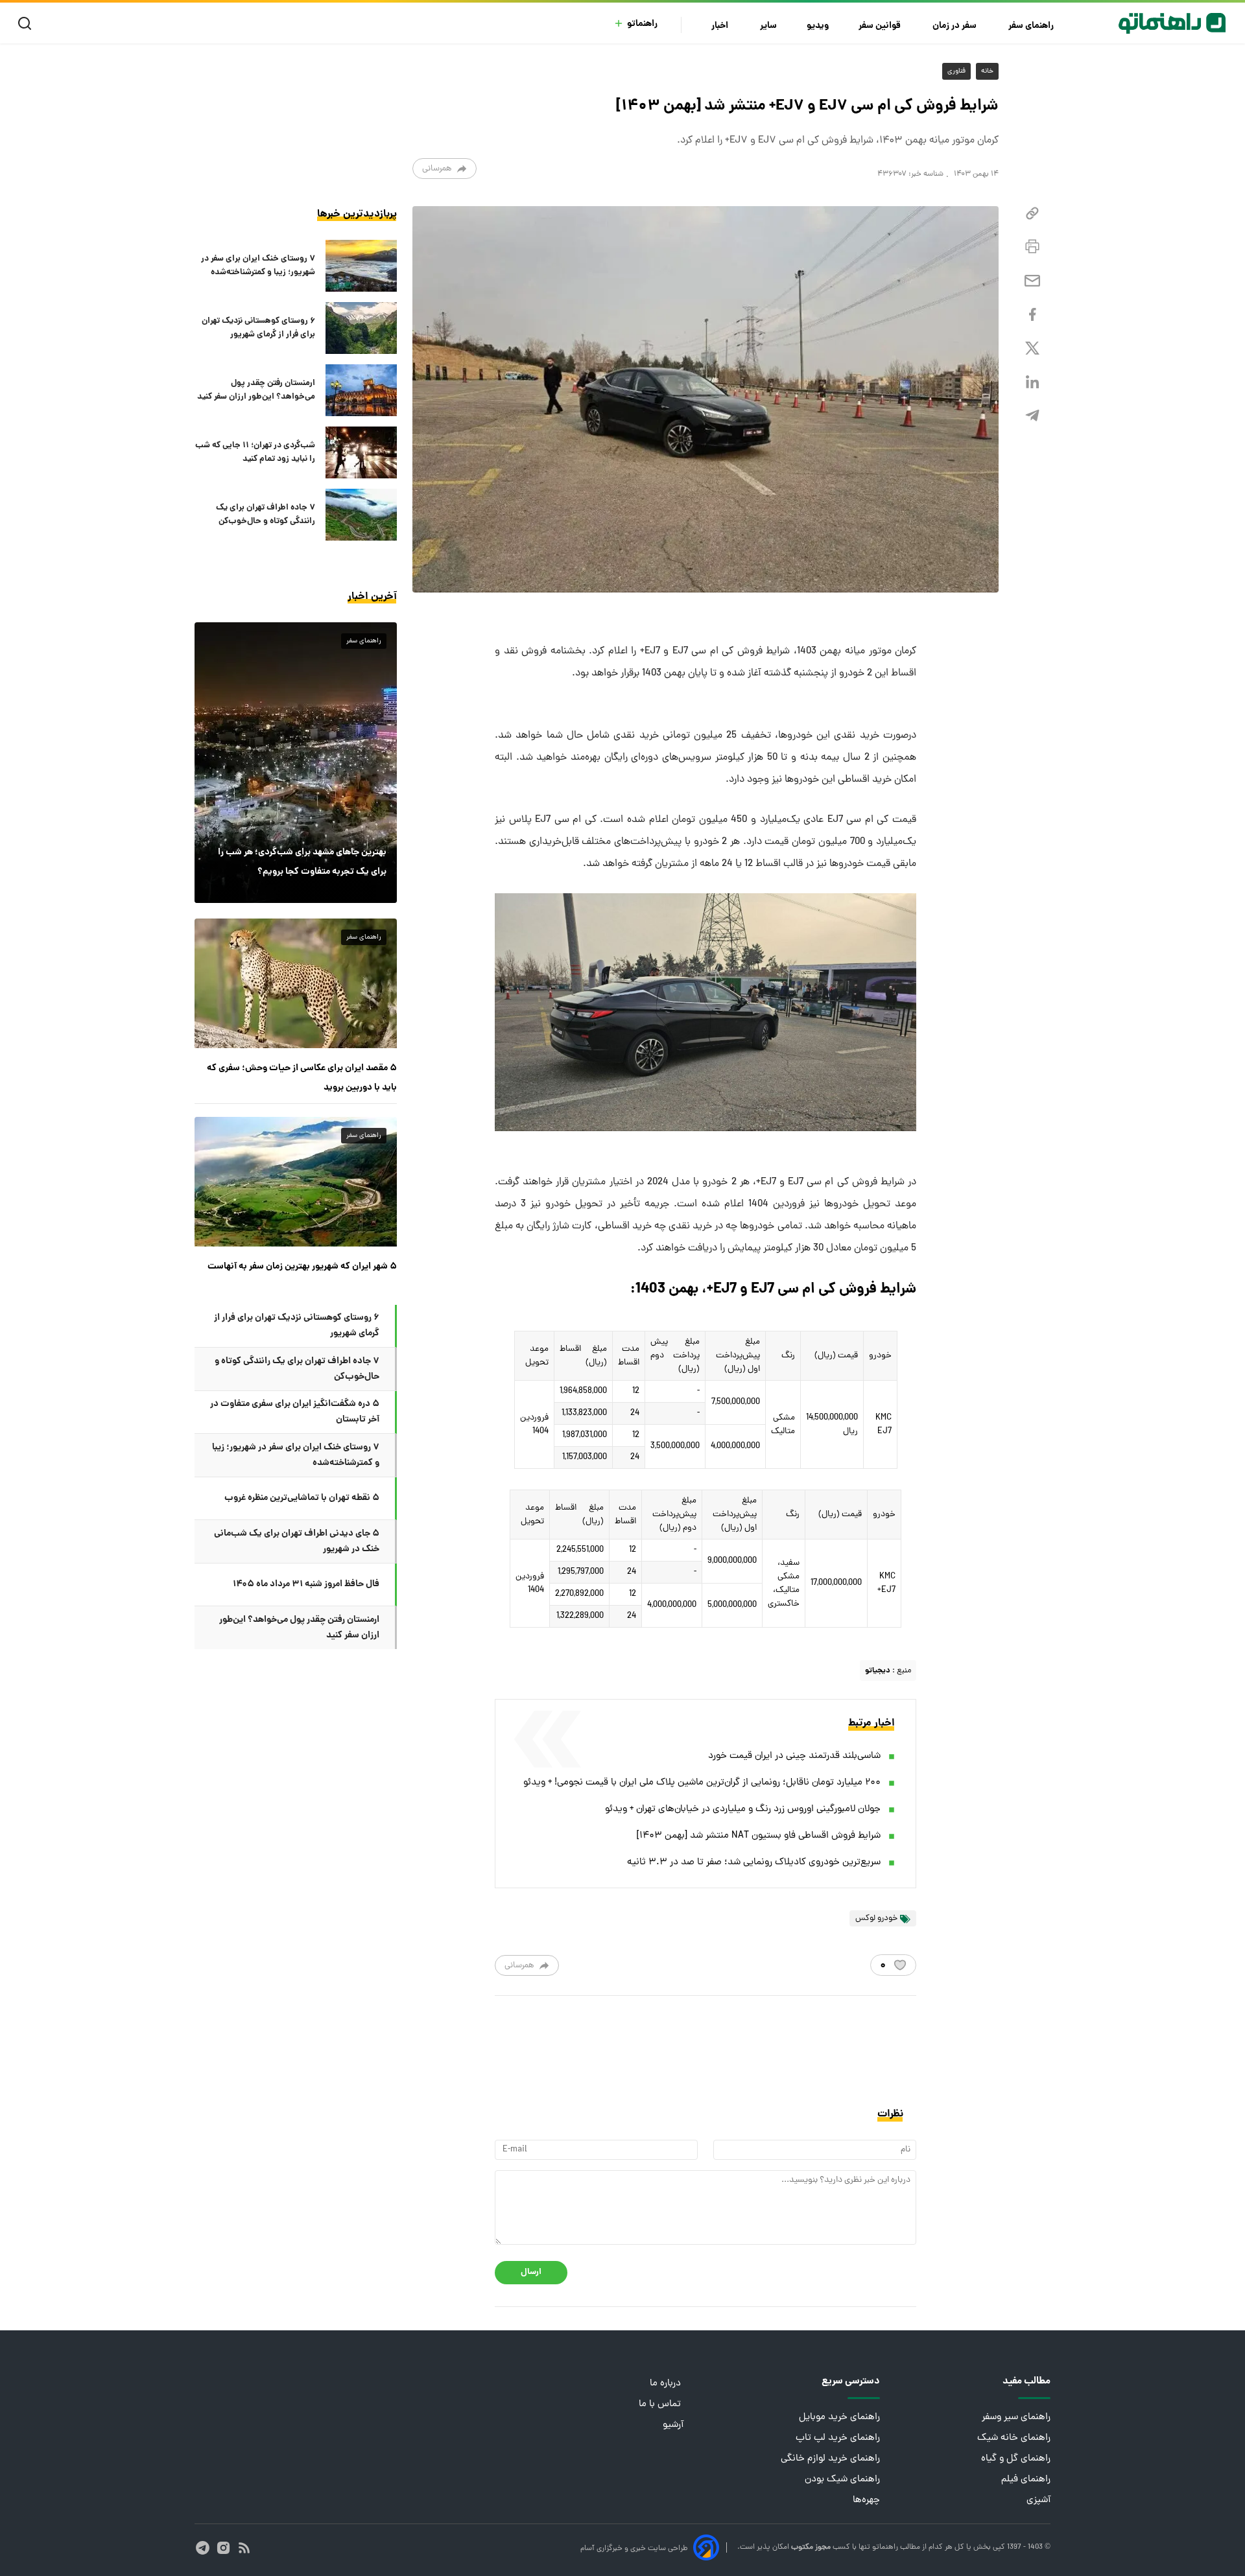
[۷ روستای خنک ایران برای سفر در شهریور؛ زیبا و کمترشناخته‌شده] (361, 266)
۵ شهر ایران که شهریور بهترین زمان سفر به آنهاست (302, 1267)
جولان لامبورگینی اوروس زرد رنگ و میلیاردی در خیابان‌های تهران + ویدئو (743, 1809)
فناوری (956, 71)
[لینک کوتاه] (1032, 214)
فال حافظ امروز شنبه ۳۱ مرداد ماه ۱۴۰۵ (306, 1584)
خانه (987, 71)
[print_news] (1032, 247)
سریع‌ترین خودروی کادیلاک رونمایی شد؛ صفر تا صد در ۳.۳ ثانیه (754, 1863)
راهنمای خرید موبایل (839, 2418)
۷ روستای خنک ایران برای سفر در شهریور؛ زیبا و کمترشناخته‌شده (258, 266)
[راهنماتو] (1172, 23)
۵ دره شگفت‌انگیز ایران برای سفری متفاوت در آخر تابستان (295, 1412)
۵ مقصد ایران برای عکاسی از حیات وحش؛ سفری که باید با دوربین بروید (302, 1078)
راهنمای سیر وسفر (1016, 2418)
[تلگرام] (1032, 416)
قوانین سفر (881, 26)
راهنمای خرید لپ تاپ (838, 2438)
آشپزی (1038, 2500)
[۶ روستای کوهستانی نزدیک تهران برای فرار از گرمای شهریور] (361, 328)
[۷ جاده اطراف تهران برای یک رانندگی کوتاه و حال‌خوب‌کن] (361, 515)
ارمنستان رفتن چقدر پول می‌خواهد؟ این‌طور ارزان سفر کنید (256, 390)
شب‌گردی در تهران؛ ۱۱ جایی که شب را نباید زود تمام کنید (255, 452)
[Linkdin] (1032, 382)
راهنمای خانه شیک (1014, 2438)
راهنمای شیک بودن (842, 2480)
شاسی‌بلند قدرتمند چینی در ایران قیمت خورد (794, 1756)
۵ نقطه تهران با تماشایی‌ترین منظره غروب (302, 1498)
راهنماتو (642, 24)
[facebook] (1032, 315)
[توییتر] (1032, 348)
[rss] (244, 2548)
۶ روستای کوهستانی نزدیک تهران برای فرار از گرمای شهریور (258, 328)
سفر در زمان (955, 26)
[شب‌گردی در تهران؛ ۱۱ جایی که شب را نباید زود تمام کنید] (361, 452)
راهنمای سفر (1032, 26)
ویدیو (818, 26)
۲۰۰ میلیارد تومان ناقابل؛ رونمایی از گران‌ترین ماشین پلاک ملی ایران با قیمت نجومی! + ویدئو (702, 1783)
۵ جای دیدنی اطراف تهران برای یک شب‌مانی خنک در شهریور (297, 1541)
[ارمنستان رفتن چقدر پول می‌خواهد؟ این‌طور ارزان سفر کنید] (361, 390)
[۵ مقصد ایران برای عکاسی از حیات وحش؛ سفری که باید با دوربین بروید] (296, 983)
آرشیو (673, 2425)
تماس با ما (661, 2405)
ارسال (531, 2272)
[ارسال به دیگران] (1032, 281)
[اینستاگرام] (223, 2548)
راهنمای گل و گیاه (1016, 2459)
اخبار (721, 26)
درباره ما (667, 2384)
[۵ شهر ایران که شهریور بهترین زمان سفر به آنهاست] (296, 1182)
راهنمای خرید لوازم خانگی (830, 2459)
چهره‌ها (866, 2500)
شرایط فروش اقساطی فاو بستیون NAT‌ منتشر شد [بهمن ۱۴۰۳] (759, 1836)
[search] (28, 24)
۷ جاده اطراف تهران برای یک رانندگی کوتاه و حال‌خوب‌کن (266, 515)
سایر (768, 26)
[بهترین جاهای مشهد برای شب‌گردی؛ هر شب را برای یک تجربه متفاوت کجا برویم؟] (296, 762)
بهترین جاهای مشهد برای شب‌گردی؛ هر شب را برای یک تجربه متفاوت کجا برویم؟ (302, 862)
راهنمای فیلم (1026, 2480)
